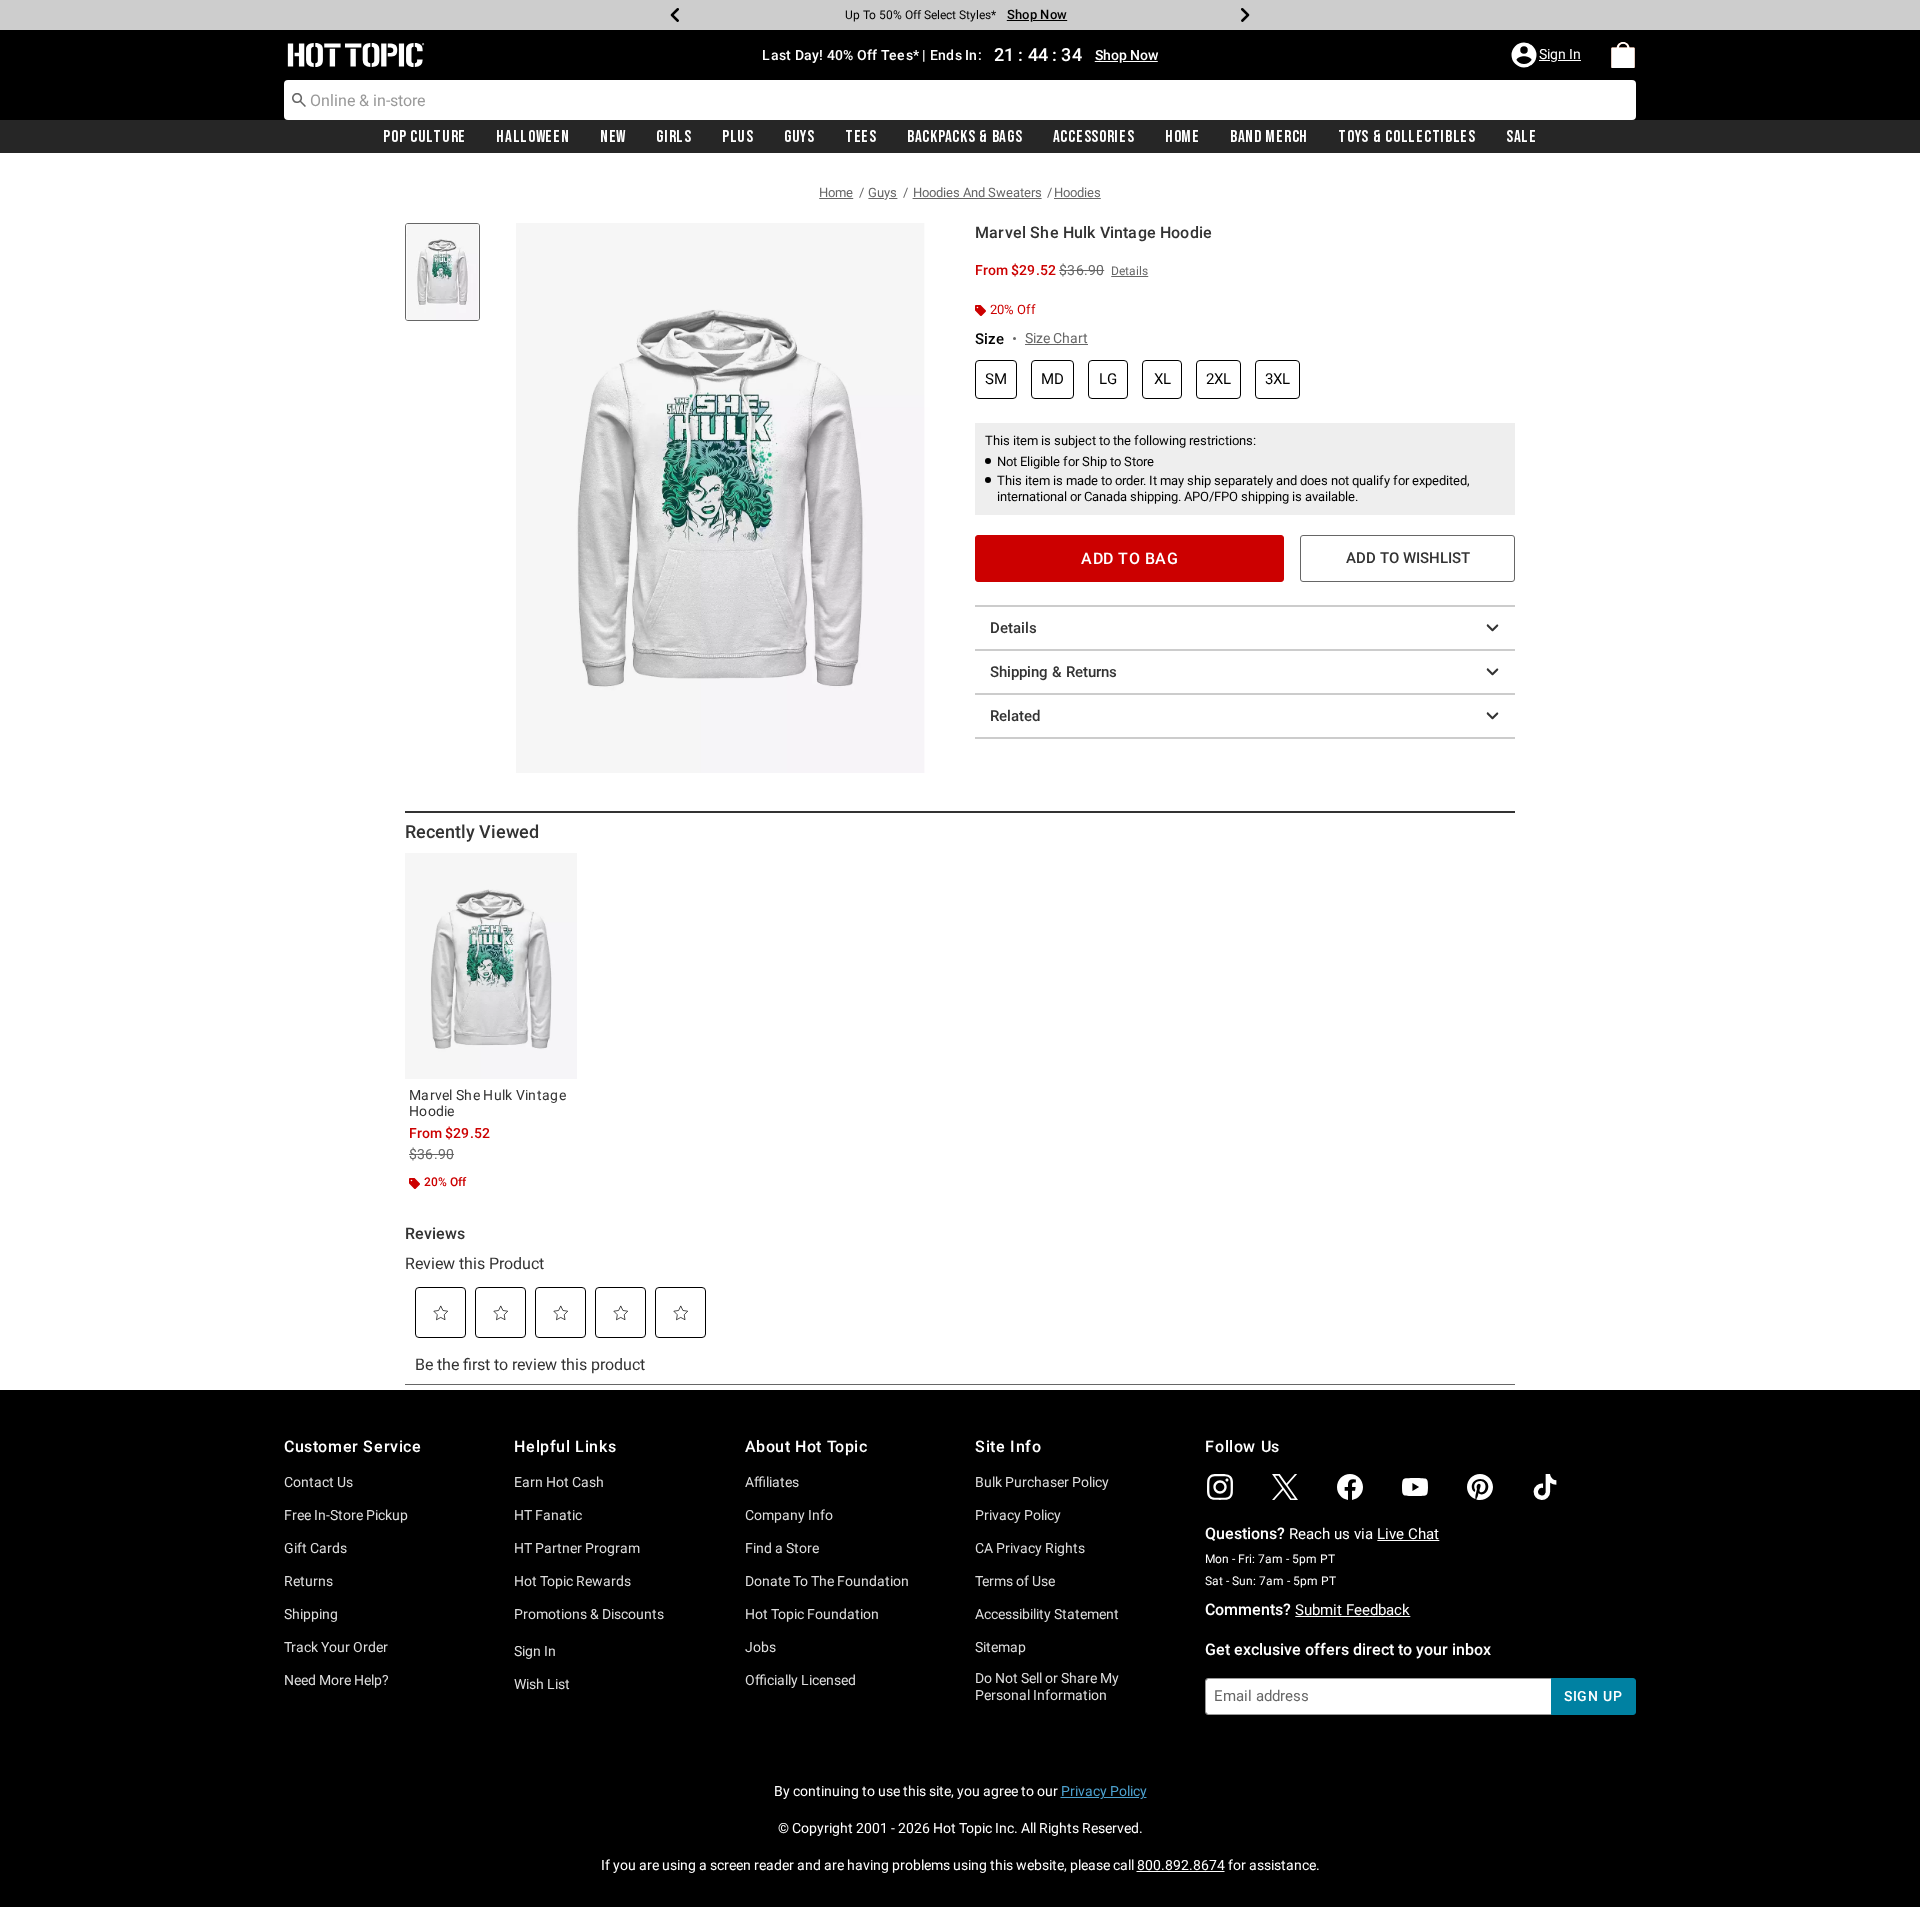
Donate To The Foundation (827, 1581)
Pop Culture (424, 137)
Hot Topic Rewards (572, 1581)
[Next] (1245, 15)
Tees (861, 137)
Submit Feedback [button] (1352, 1610)
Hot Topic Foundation (812, 1614)
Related (1015, 716)
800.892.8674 (1181, 1865)
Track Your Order (336, 1647)
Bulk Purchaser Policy (1042, 1482)
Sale (1521, 137)
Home (1182, 137)
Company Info (789, 1515)
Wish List (542, 1684)
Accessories (1094, 137)
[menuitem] (1623, 55)
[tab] (450, 282)
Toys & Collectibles (1407, 137)
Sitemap (1000, 1647)
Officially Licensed (800, 1680)
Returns (308, 1581)
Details (1013, 628)
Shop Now (1037, 14)
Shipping (311, 1614)
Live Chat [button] (1408, 1534)
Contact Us (318, 1482)
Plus (738, 137)
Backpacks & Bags (965, 137)
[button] (1548, 55)
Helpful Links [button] (565, 1446)
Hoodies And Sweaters (977, 192)
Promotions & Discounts (589, 1614)
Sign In (535, 1651)
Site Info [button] (1008, 1446)
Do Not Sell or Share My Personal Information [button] (1047, 1686)
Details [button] (1129, 271)
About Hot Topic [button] (806, 1446)
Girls (674, 137)
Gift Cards (315, 1548)
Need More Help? (336, 1680)
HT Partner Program (577, 1548)
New (613, 137)
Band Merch (1269, 137)
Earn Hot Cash (559, 1482)
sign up (1593, 1696)
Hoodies (1077, 192)
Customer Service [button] (353, 1446)
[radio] (996, 379)
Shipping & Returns (1053, 672)
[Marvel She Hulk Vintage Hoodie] (491, 966)
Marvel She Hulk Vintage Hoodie (487, 1103)
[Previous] (675, 15)
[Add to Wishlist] (557, 873)
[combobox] (960, 100)
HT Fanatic (548, 1515)
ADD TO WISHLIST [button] (1408, 558)
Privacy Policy (1018, 1515)
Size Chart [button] (1056, 338)
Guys (799, 137)
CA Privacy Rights (1030, 1548)
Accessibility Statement (1047, 1614)
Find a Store (782, 1548)
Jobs (760, 1647)
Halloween (532, 137)
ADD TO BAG (1129, 558)
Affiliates (772, 1482)
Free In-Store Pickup (346, 1515)
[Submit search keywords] (299, 99)
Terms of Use (1015, 1581)
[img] (1220, 1487)
